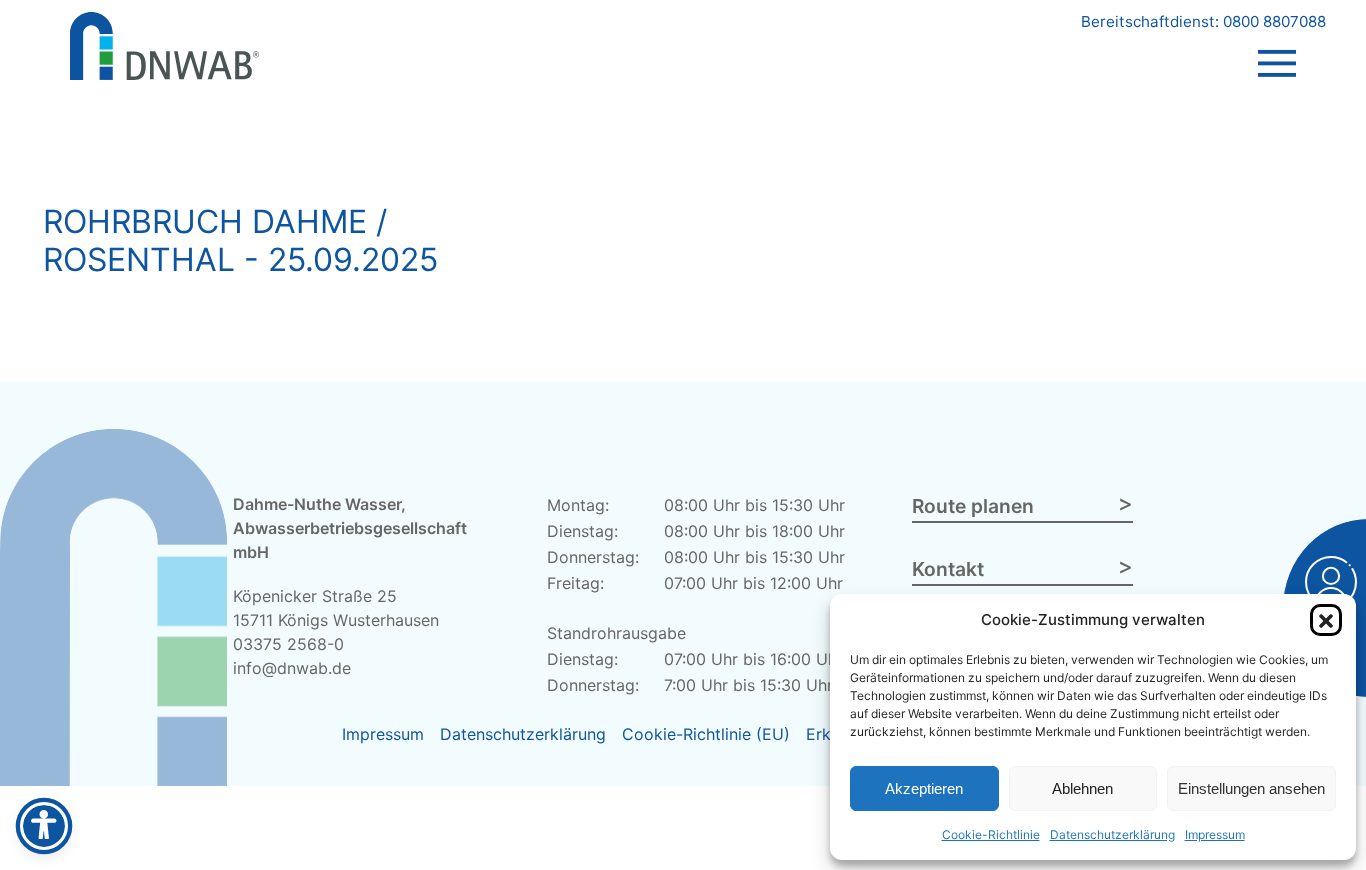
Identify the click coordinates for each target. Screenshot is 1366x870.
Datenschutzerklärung (1112, 834)
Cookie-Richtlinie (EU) (706, 734)
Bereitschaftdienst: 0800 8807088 (1203, 21)
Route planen (973, 506)
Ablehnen (1082, 788)
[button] (1326, 620)
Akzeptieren (924, 788)
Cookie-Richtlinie (991, 834)
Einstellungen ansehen (1251, 788)
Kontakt (948, 569)
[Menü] (1277, 44)
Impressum (1215, 834)
